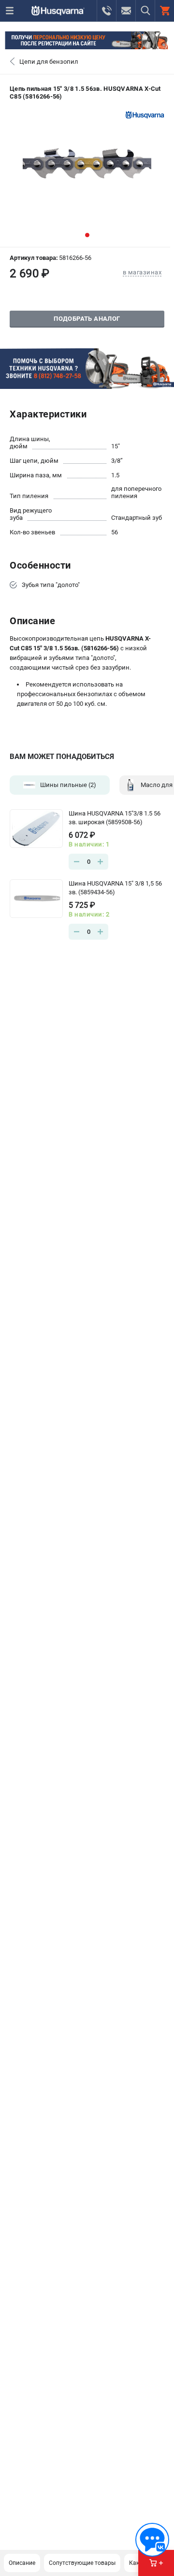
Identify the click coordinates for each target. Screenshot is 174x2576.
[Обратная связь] (152, 2540)
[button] (87, 235)
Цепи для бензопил (49, 62)
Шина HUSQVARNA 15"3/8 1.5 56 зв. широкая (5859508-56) (115, 818)
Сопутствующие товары (82, 2563)
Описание (22, 2563)
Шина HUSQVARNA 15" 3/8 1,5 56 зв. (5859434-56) (115, 888)
